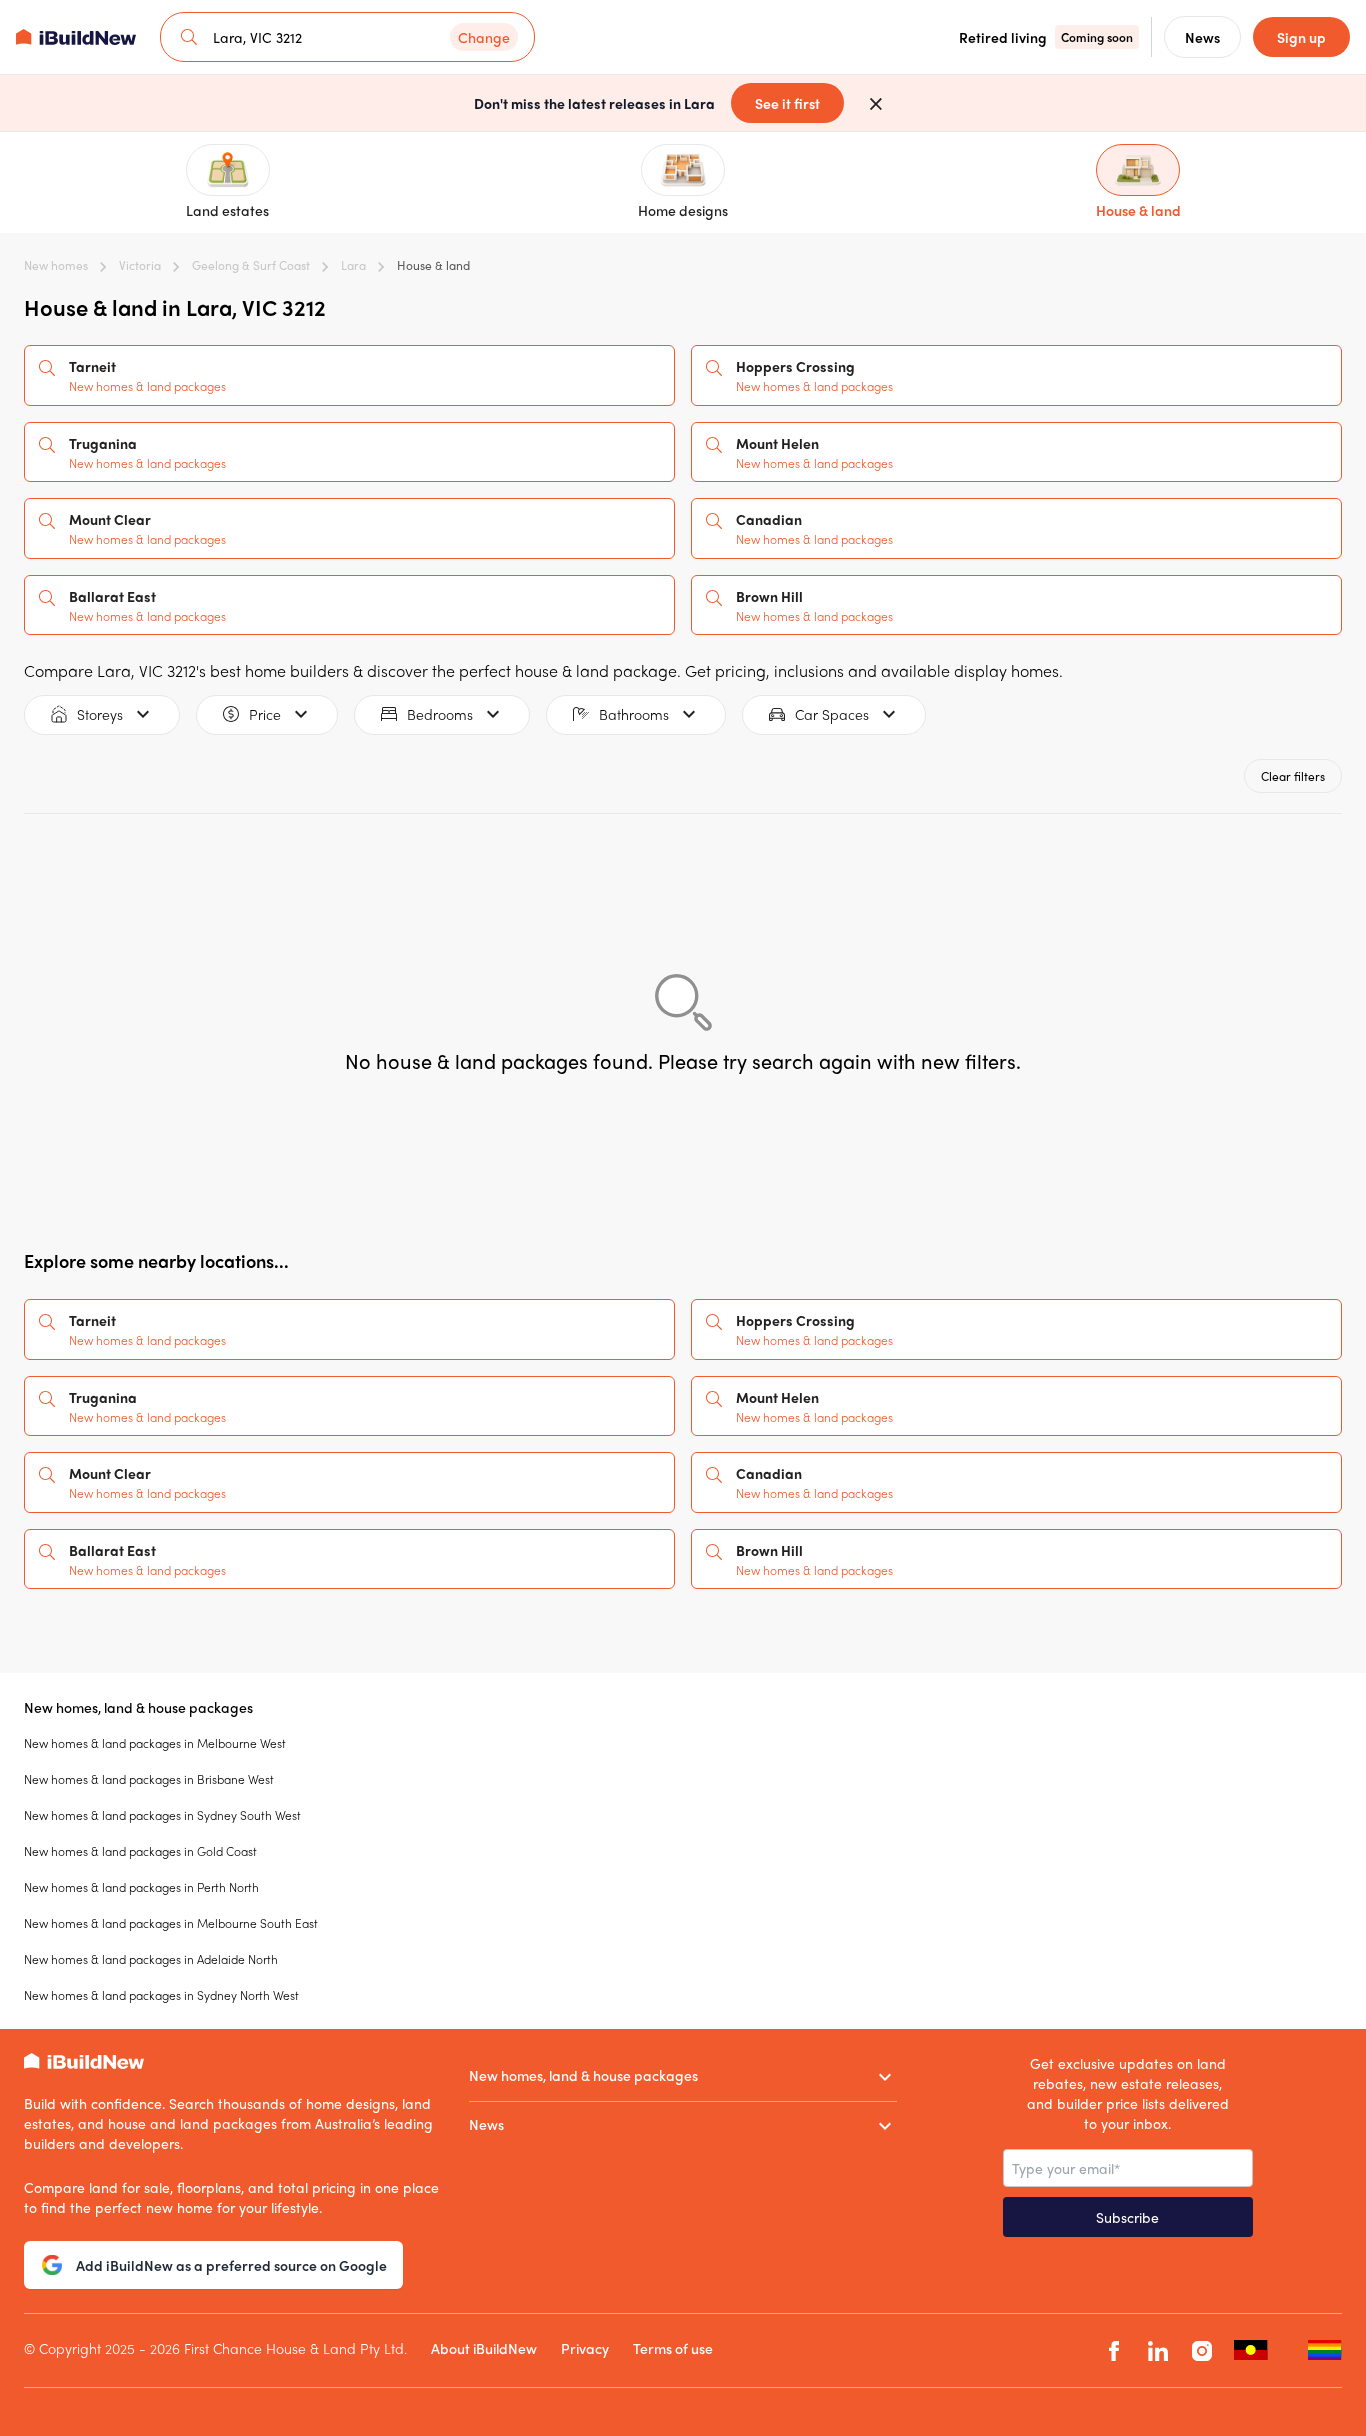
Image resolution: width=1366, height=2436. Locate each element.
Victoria (140, 265)
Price (265, 714)
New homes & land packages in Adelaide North (151, 1959)
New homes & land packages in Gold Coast (140, 1851)
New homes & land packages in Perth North (141, 1887)
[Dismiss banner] (876, 103)
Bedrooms (440, 714)
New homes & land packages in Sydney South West (162, 1815)
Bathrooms (634, 714)
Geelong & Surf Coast (251, 265)
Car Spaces (832, 714)
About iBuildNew (484, 2348)
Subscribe (1127, 2217)
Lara (353, 265)
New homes (56, 265)
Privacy (585, 2348)
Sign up (1301, 37)
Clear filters (1293, 776)
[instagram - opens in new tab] (1202, 2350)
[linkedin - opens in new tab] (1158, 2350)
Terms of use (673, 2348)
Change (484, 37)
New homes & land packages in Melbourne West (155, 1743)
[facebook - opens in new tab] (1114, 2350)
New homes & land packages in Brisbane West (149, 1779)
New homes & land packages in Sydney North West (161, 1995)
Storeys (100, 714)
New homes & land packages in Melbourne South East (171, 1923)
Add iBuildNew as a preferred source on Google (231, 2265)
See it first (787, 103)
